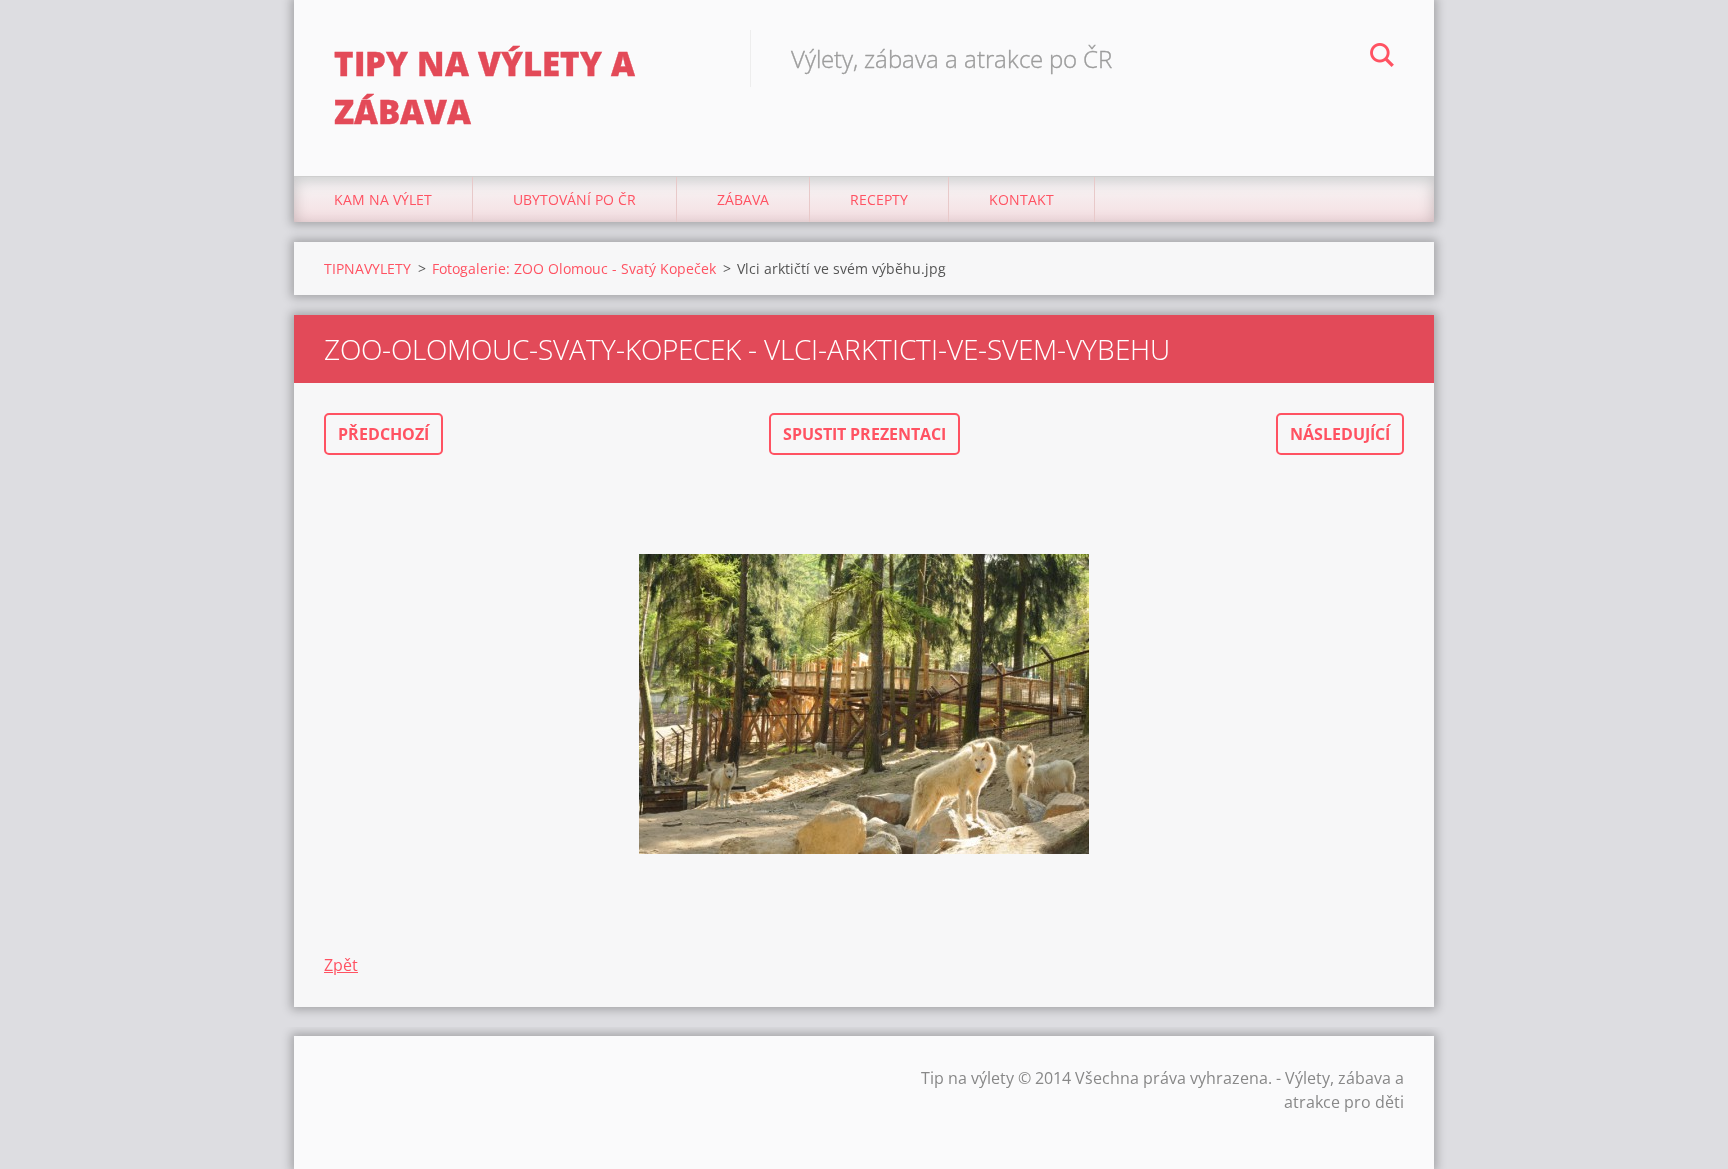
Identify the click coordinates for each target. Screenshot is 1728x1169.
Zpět (341, 965)
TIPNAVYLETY (367, 268)
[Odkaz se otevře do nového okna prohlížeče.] (864, 704)
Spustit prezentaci (864, 434)
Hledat (1382, 58)
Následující (1340, 434)
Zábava (743, 199)
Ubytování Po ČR (574, 199)
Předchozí (383, 434)
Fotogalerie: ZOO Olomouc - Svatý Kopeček (574, 268)
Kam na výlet (383, 199)
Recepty (879, 199)
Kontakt (1021, 199)
